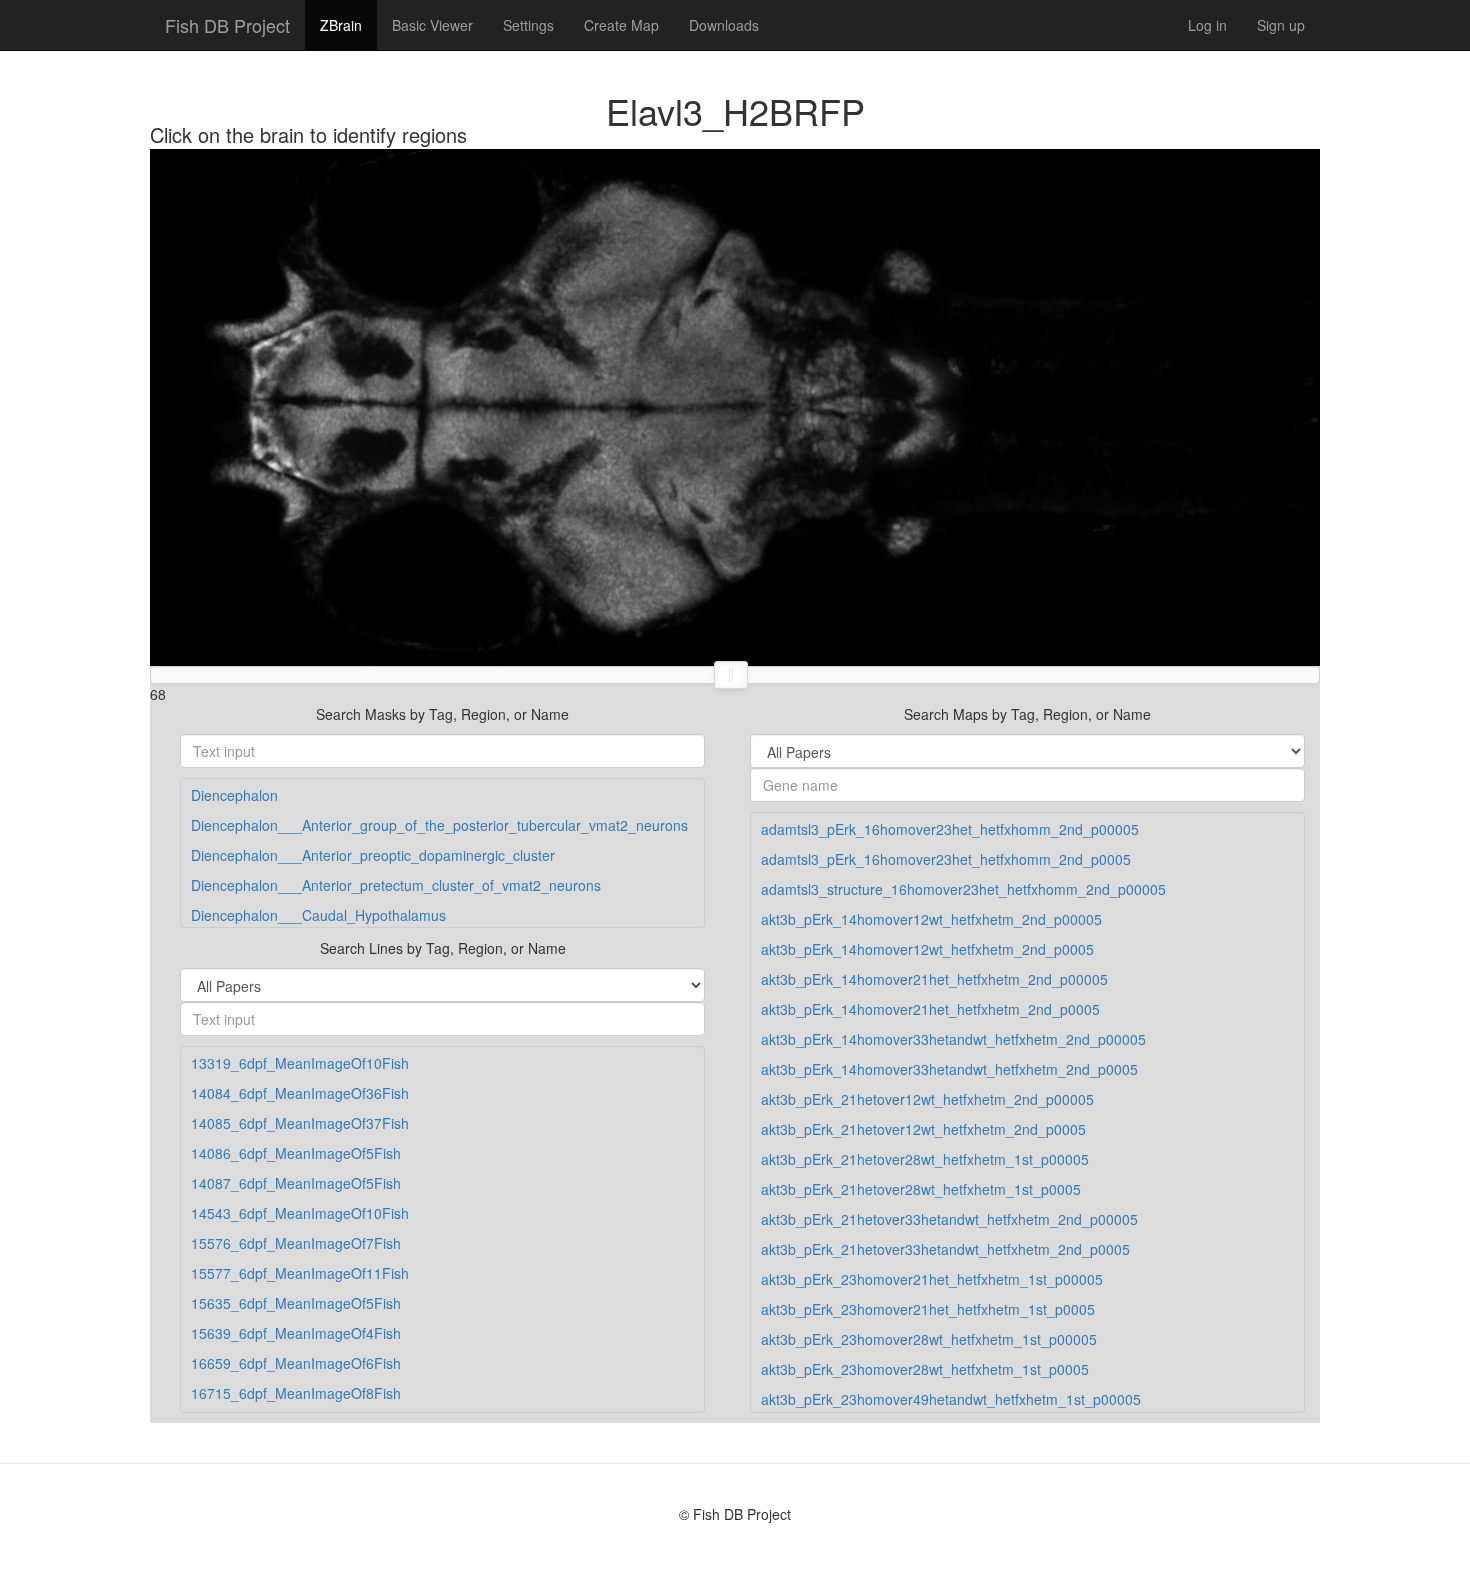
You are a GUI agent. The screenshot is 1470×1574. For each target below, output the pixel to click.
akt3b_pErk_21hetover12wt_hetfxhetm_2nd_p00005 (927, 1099)
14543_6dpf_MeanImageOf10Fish (300, 1213)
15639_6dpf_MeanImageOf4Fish (296, 1333)
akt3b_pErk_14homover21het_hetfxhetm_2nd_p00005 (934, 979)
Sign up (1281, 25)
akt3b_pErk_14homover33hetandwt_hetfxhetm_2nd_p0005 (949, 1069)
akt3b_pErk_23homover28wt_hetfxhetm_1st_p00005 (929, 1339)
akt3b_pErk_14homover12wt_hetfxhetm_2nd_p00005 (931, 919)
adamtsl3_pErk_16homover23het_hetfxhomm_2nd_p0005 (946, 859)
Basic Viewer (432, 25)
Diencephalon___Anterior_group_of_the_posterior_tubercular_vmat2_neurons (439, 825)
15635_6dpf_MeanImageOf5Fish (296, 1303)
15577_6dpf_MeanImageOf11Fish (300, 1273)
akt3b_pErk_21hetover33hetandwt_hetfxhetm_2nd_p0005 (945, 1249)
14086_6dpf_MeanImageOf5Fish (296, 1153)
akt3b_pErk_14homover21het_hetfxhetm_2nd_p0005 (930, 1009)
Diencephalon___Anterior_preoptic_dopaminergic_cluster (373, 855)
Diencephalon (234, 795)
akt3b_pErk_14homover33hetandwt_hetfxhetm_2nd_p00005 (953, 1039)
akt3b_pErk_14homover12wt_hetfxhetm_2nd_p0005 (927, 949)
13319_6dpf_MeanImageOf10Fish (300, 1063)
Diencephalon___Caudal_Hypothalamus (318, 915)
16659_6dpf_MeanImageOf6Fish (296, 1363)
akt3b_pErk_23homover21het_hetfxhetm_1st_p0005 (928, 1309)
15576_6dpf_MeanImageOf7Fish (296, 1243)
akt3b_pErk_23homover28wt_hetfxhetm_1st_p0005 (925, 1369)
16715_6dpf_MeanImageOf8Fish (296, 1393)
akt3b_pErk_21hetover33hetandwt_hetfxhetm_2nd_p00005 (949, 1219)
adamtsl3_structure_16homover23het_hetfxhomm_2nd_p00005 (963, 889)
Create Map (621, 25)
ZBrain (341, 25)
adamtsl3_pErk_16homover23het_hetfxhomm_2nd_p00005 (950, 829)
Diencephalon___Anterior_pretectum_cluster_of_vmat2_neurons (396, 885)
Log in (1207, 25)
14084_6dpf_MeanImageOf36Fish (300, 1093)
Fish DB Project (227, 25)
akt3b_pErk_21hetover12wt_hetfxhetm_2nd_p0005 (923, 1129)
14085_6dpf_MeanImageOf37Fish (300, 1123)
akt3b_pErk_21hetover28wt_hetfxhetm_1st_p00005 (925, 1159)
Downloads (724, 25)
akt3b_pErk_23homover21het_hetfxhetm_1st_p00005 (932, 1279)
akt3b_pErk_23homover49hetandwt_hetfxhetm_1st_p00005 (951, 1399)
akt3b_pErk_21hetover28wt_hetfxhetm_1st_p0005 (921, 1189)
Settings (528, 25)
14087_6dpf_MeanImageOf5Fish (296, 1183)
